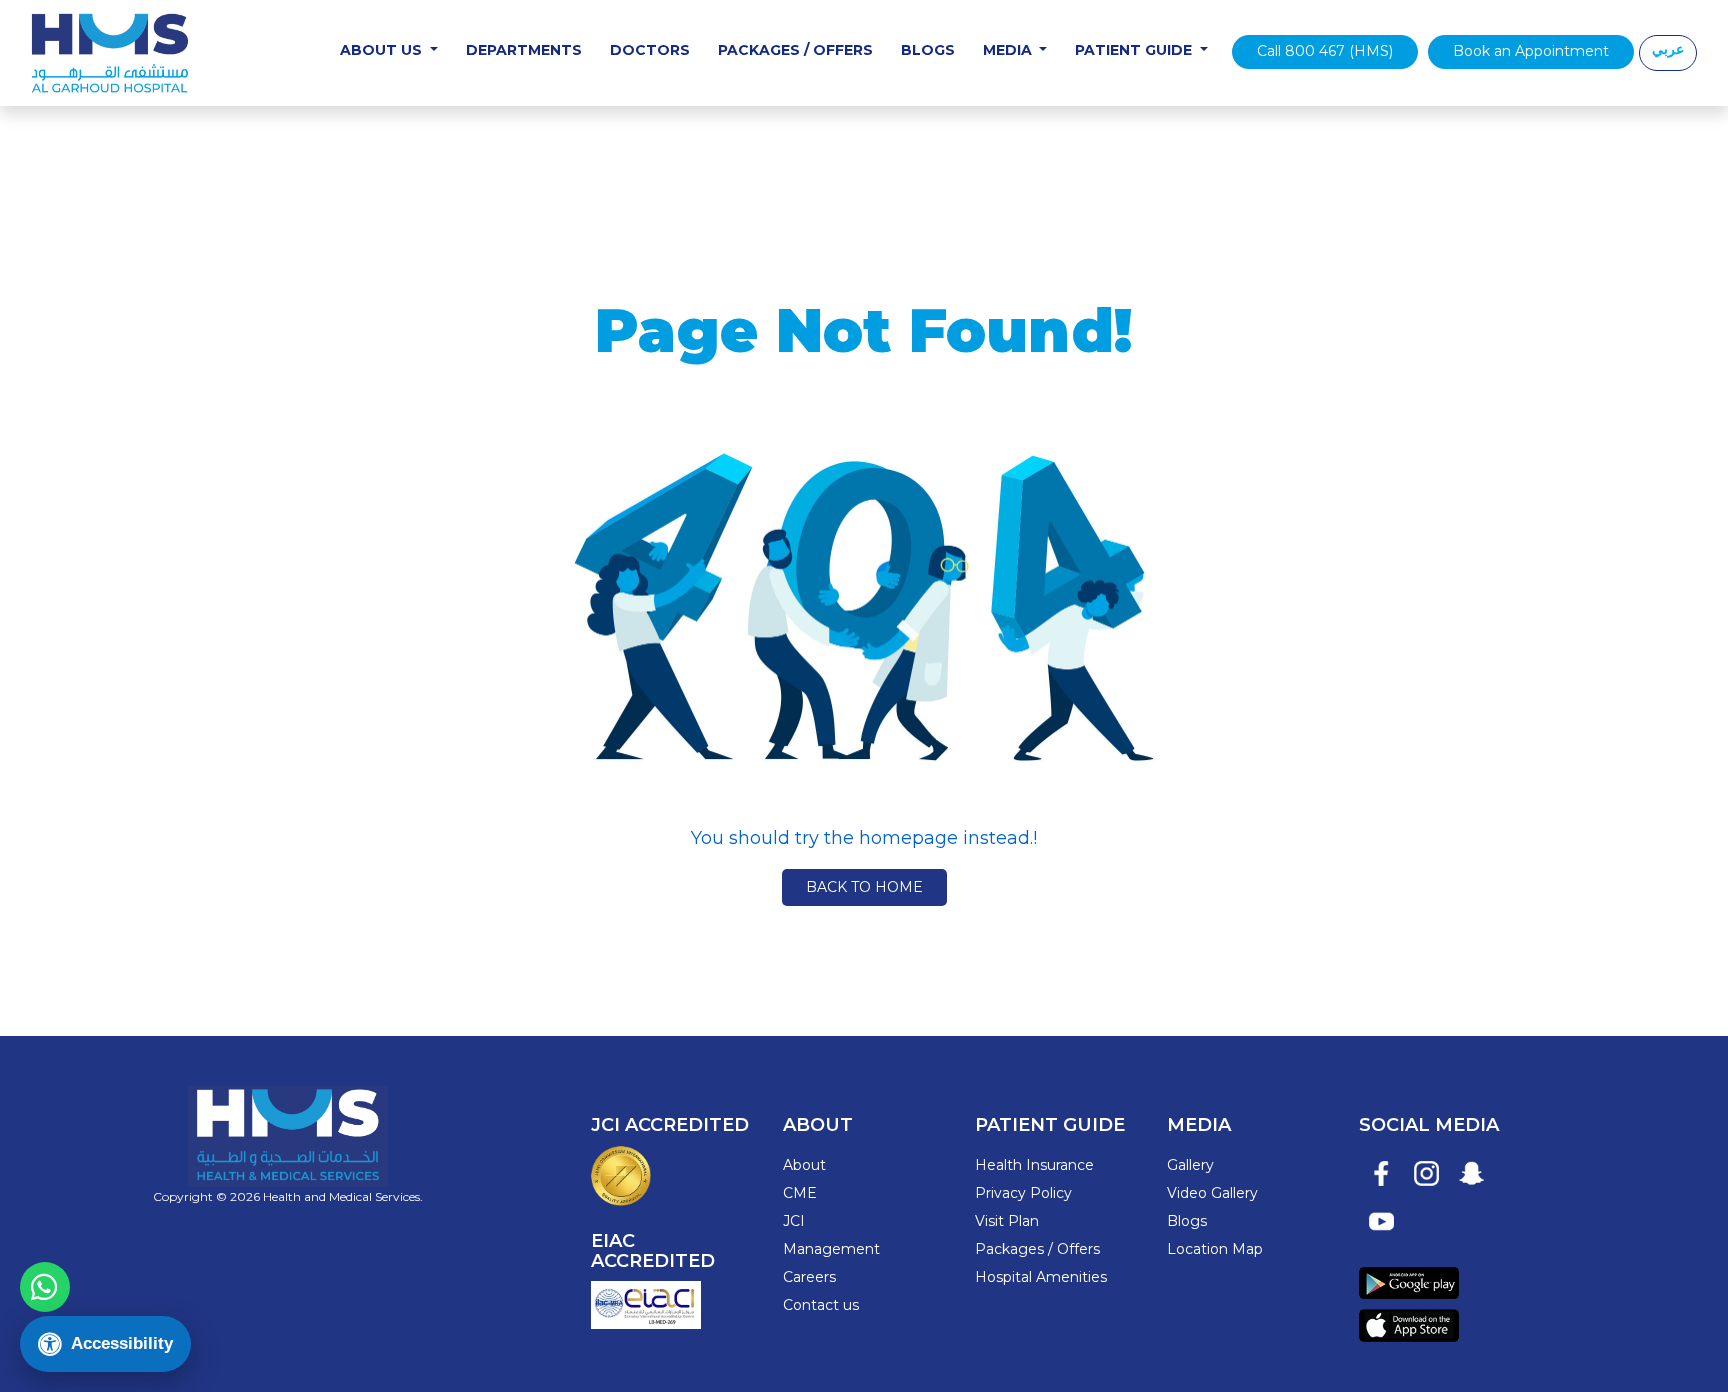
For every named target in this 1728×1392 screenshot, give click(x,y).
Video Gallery (1212, 1193)
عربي (1668, 49)
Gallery (1190, 1165)
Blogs (928, 50)
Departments (524, 50)
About (804, 1165)
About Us (383, 50)
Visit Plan (1007, 1221)
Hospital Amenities (1041, 1277)
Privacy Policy (1023, 1193)
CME (800, 1193)
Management (831, 1249)
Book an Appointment (1531, 51)
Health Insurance (1034, 1165)
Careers (809, 1277)
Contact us (821, 1305)
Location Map (1215, 1249)
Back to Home (864, 887)
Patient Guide (1135, 50)
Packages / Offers (795, 50)
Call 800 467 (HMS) (1325, 51)
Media (1009, 50)
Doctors (650, 50)
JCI (794, 1221)
